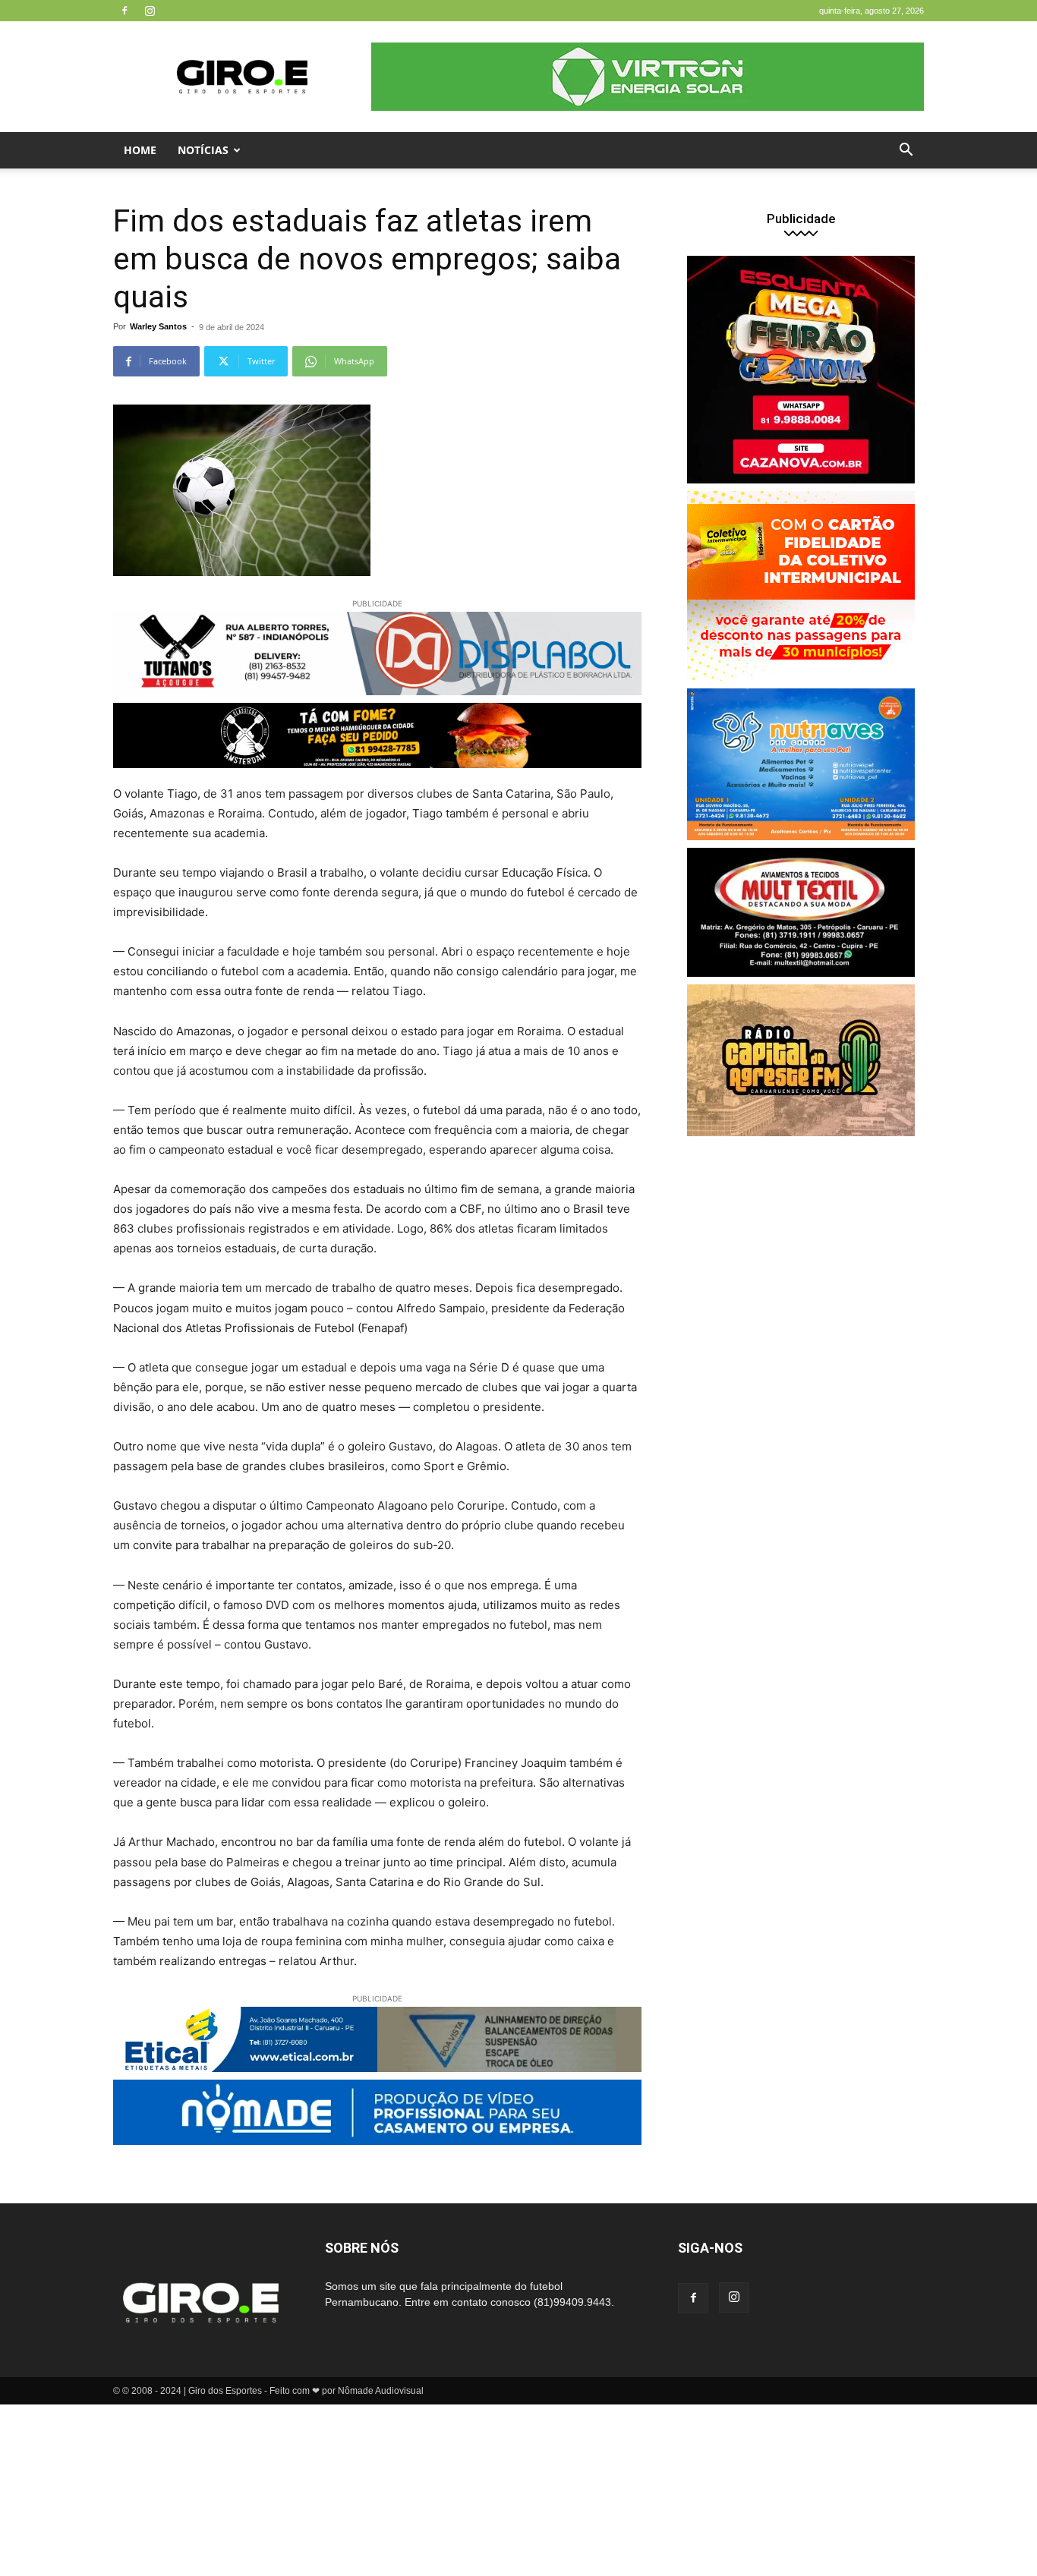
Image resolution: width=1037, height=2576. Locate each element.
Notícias (203, 150)
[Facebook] (125, 11)
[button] (906, 151)
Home (140, 150)
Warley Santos (158, 326)
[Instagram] (150, 11)
